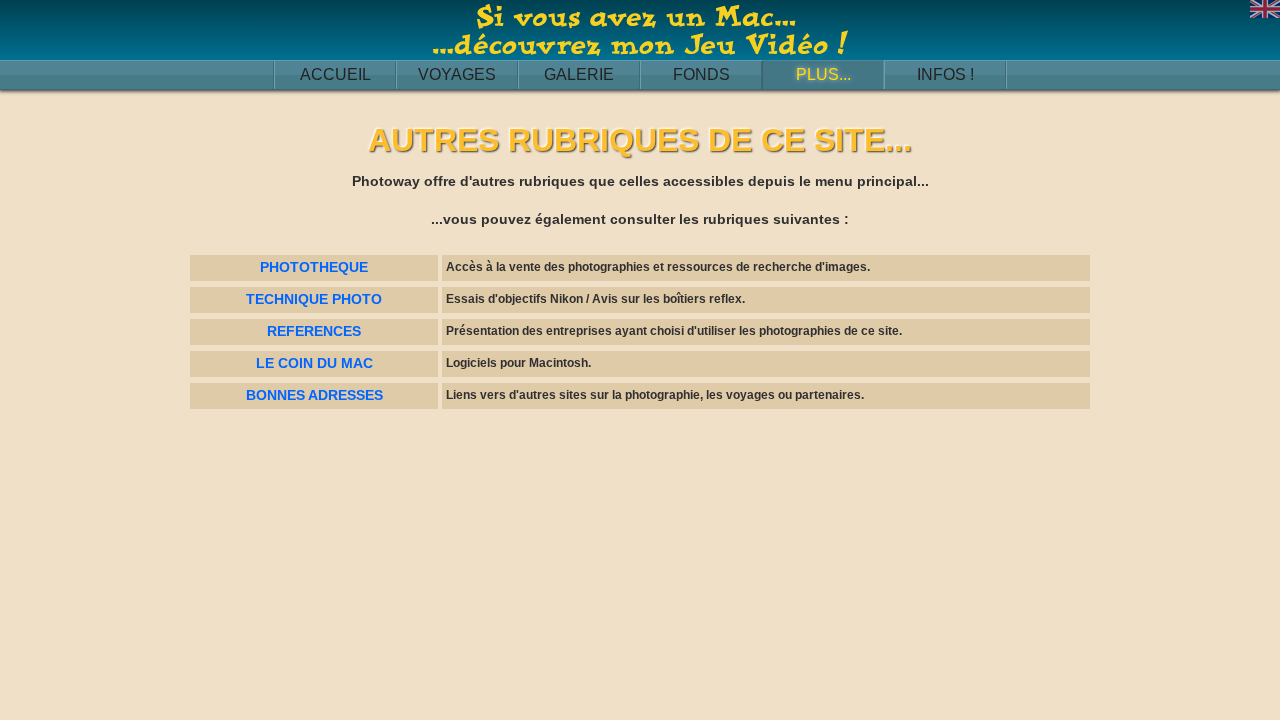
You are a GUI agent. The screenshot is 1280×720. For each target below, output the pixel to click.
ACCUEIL (335, 74)
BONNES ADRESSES (314, 395)
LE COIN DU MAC (314, 363)
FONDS (701, 74)
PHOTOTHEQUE (314, 267)
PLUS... (823, 74)
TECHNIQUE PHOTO (314, 299)
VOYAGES (457, 74)
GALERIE (579, 74)
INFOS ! (945, 74)
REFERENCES (314, 331)
